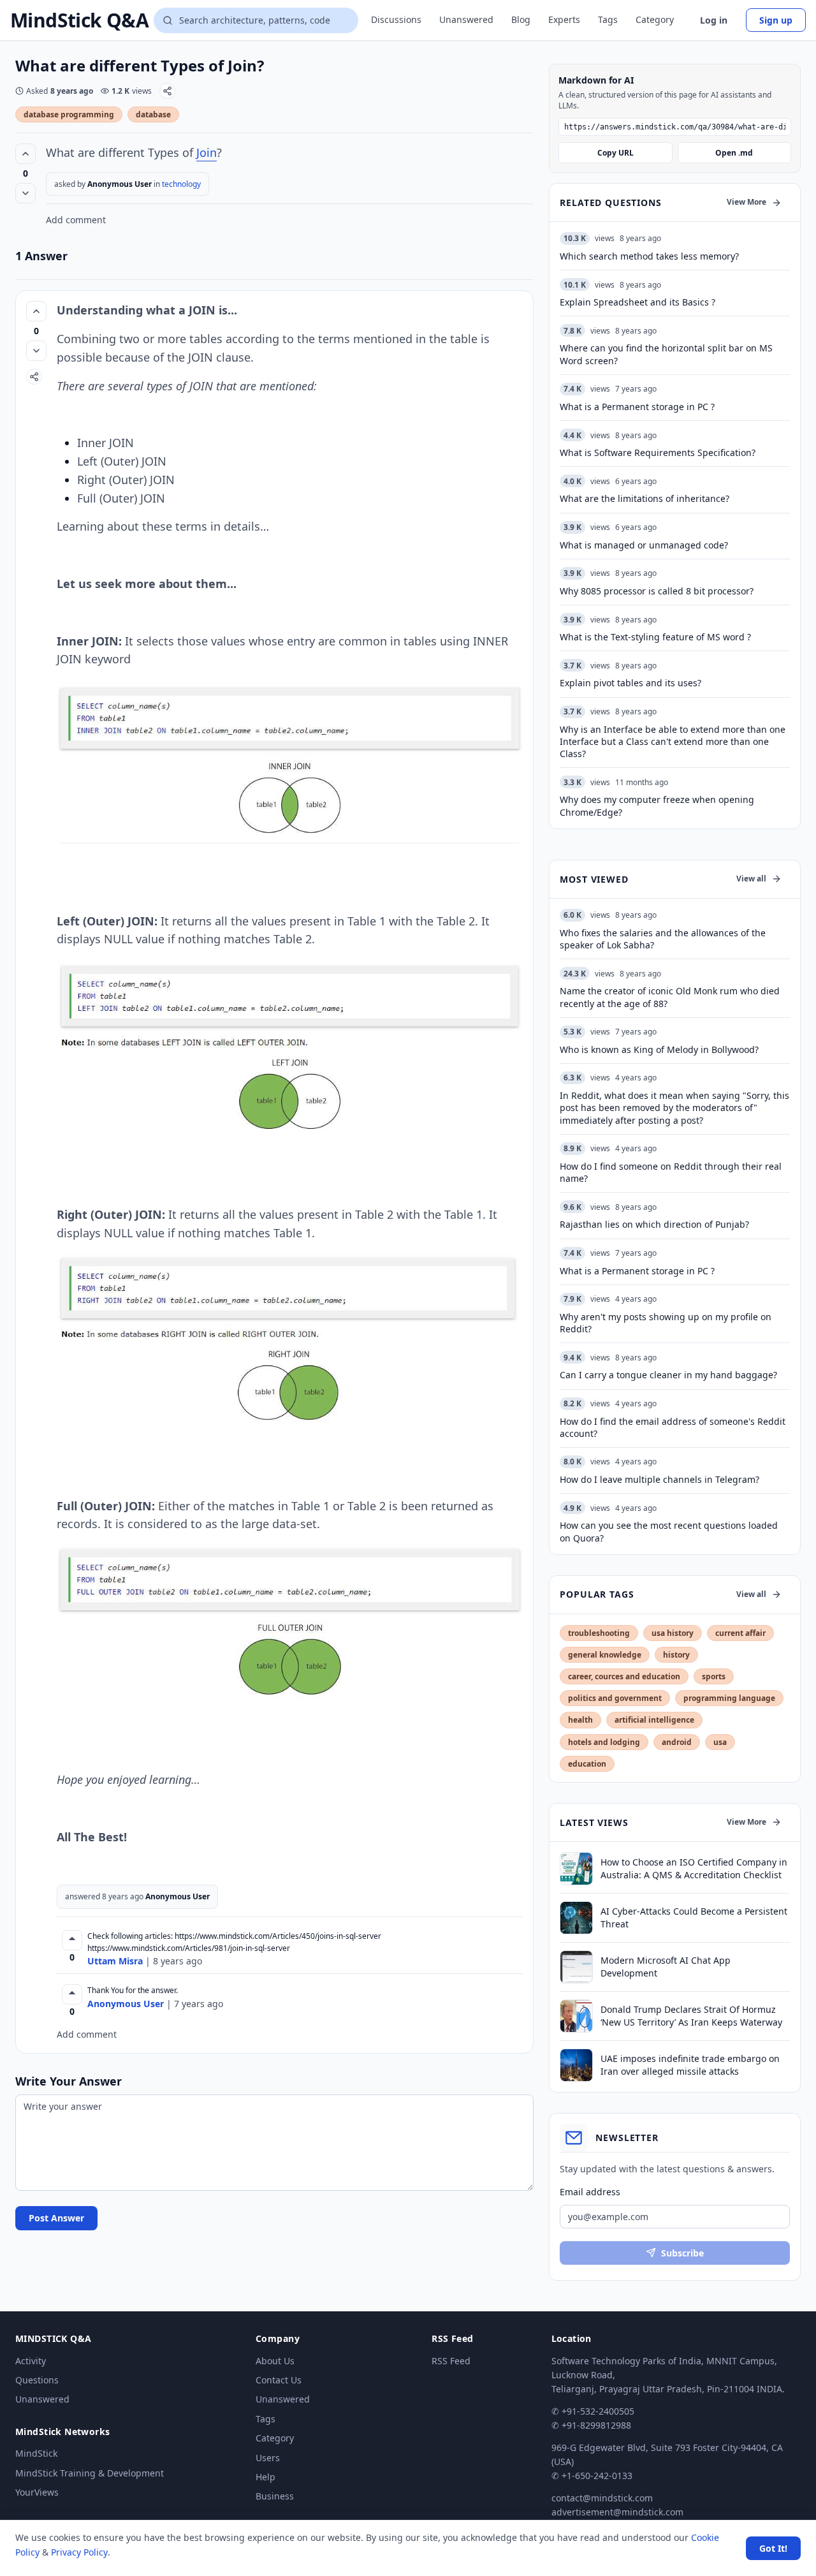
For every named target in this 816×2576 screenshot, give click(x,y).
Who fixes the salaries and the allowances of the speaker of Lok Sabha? (663, 939)
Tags (608, 19)
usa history (673, 1633)
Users (268, 2458)
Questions (37, 2380)
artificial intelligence (654, 1720)
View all (751, 879)
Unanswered (466, 19)
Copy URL (616, 153)
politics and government (615, 1698)
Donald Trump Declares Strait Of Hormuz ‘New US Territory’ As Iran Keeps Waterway (691, 2015)
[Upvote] (72, 1940)
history (676, 1655)
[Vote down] (25, 193)
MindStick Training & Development (90, 2473)
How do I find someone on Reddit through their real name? (671, 1172)
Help (266, 2477)
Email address (590, 2192)
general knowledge (605, 1655)
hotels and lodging (604, 1742)
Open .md (734, 153)
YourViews (37, 2492)
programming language (729, 1698)
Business (275, 2496)
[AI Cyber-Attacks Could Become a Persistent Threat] (576, 1918)
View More (747, 202)
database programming (69, 114)
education (587, 1764)
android (677, 1742)
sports (714, 1676)
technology (181, 184)
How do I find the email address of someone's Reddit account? (673, 1427)
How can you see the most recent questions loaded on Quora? (669, 1531)
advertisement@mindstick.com (617, 2512)
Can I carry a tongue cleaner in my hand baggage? (668, 1375)
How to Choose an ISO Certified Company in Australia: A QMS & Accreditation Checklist (694, 1868)
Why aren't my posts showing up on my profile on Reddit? (666, 1323)
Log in (714, 20)
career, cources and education (624, 1676)
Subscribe (682, 2253)
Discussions (396, 19)
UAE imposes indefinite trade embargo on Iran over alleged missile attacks (690, 2064)
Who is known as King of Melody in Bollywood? (659, 1049)
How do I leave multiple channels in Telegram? (659, 1479)
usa (720, 1742)
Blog (521, 19)
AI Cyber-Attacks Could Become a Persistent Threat (694, 1917)
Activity (31, 2361)
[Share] (167, 91)
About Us (275, 2361)
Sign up (776, 20)
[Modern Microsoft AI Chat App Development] (576, 1967)
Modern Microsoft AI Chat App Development (666, 1966)
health (580, 1720)
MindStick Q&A (79, 20)
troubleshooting (599, 1633)
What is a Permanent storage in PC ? (637, 1271)
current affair (740, 1633)
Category (655, 19)
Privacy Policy (79, 2552)
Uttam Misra (115, 1961)
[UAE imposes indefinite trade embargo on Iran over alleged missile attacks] (576, 2065)
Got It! (773, 2548)
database (153, 114)
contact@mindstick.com (602, 2498)
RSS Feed (451, 2361)
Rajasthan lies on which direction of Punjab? (654, 1224)
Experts (564, 19)
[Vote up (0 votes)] (25, 154)
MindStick (36, 2453)
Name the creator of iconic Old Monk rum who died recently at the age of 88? (670, 997)
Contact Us (279, 2380)
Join (207, 152)
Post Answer (56, 2218)
